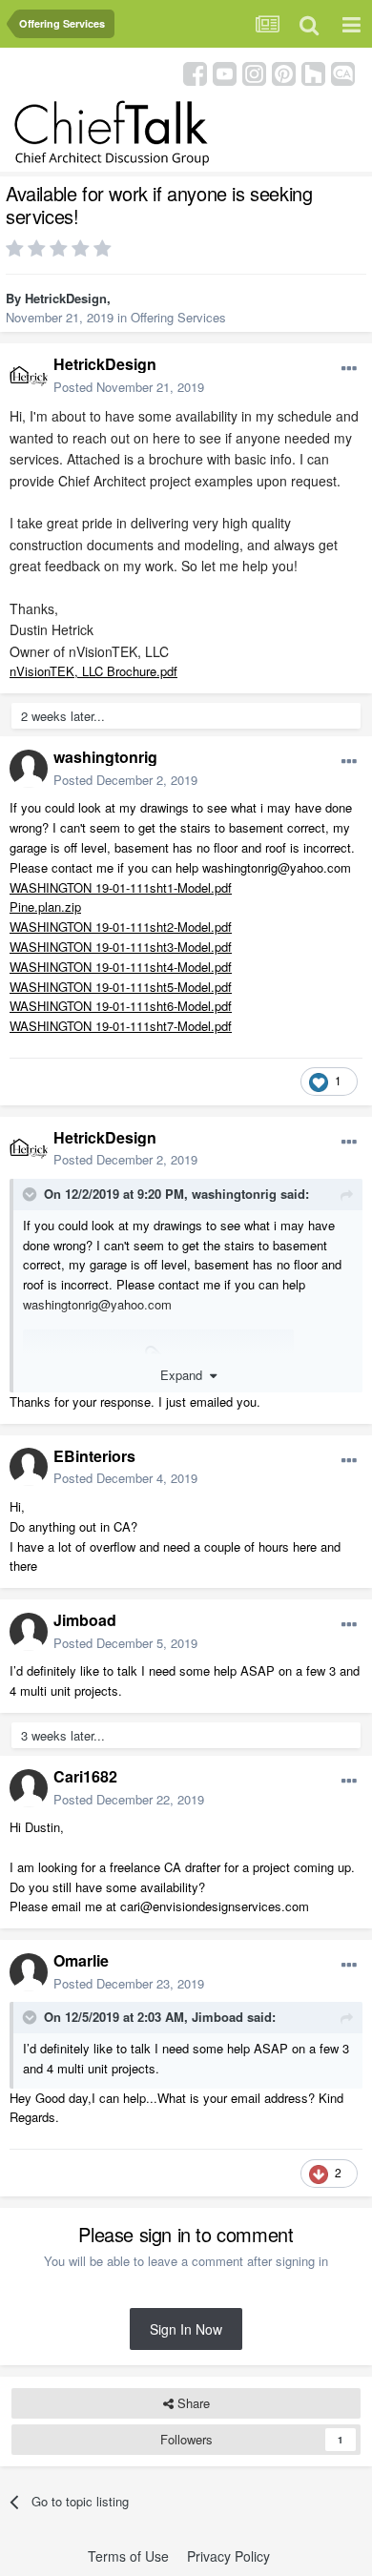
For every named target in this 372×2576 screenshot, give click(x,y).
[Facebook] (195, 72)
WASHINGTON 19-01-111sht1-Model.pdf (121, 887)
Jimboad (85, 1620)
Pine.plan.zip (45, 907)
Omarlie (81, 1960)
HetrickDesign (66, 298)
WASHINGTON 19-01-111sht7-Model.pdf (121, 1026)
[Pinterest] (284, 72)
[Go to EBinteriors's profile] (29, 1467)
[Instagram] (254, 72)
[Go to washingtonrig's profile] (29, 769)
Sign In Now (186, 2329)
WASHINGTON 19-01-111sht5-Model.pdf (121, 987)
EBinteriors (94, 1456)
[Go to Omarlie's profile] (29, 1972)
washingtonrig (105, 757)
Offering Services (178, 317)
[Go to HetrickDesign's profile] (29, 376)
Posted (129, 387)
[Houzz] (313, 72)
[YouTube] (225, 72)
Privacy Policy (228, 2556)
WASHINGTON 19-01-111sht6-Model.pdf (121, 1006)
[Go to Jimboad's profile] (29, 1632)
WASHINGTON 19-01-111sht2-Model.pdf (121, 927)
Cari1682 (85, 1776)
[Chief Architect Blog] (343, 72)
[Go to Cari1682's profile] (29, 1788)
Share (192, 2403)
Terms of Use (128, 2556)
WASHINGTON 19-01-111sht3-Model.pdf (121, 947)
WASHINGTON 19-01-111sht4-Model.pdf (121, 967)
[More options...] (349, 369)
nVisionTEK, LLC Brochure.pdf (93, 671)
